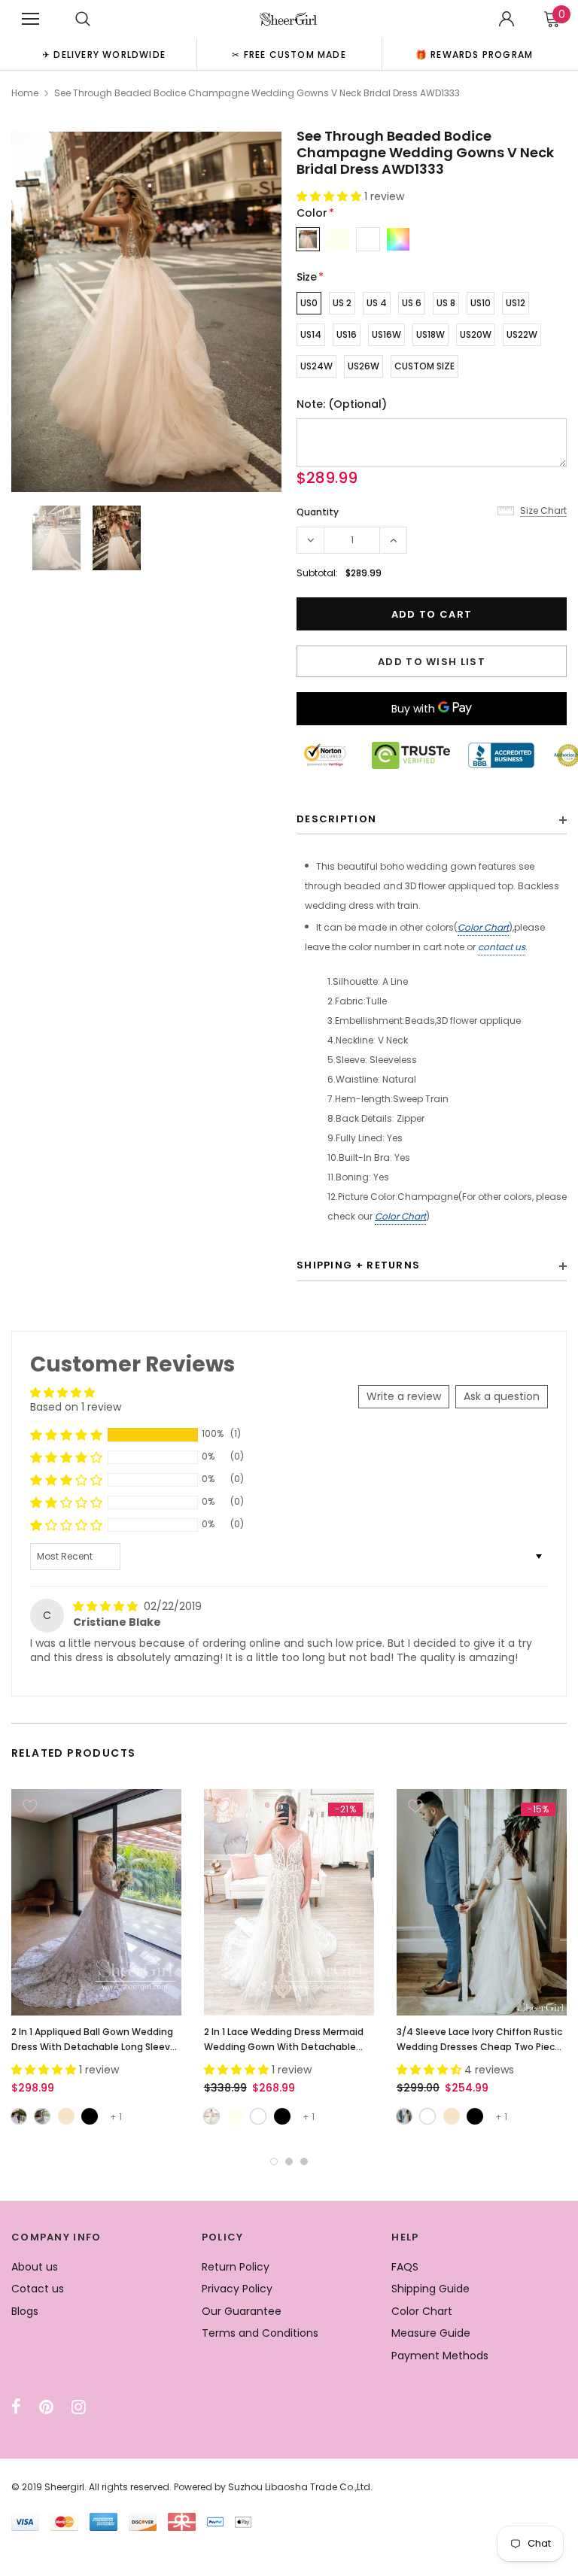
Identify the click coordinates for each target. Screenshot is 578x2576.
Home (25, 93)
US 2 (342, 303)
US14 (311, 334)
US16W (386, 334)
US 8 (446, 303)
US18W (430, 334)
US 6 (412, 303)
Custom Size (424, 366)
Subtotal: (317, 573)
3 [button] (304, 2161)
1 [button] (274, 2161)
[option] (104, 54)
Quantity (318, 512)
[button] (330, 196)
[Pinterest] (46, 2407)
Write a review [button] (404, 1396)
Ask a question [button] (502, 1396)
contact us (502, 947)
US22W (522, 334)
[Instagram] (79, 2407)
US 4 (377, 303)
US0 (309, 303)
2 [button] (289, 2161)
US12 (516, 303)
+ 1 (116, 2117)
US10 (481, 303)
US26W (364, 366)
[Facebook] (16, 2407)
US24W (316, 366)
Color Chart (483, 927)
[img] (107, 1606)
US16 (347, 334)
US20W (476, 334)
